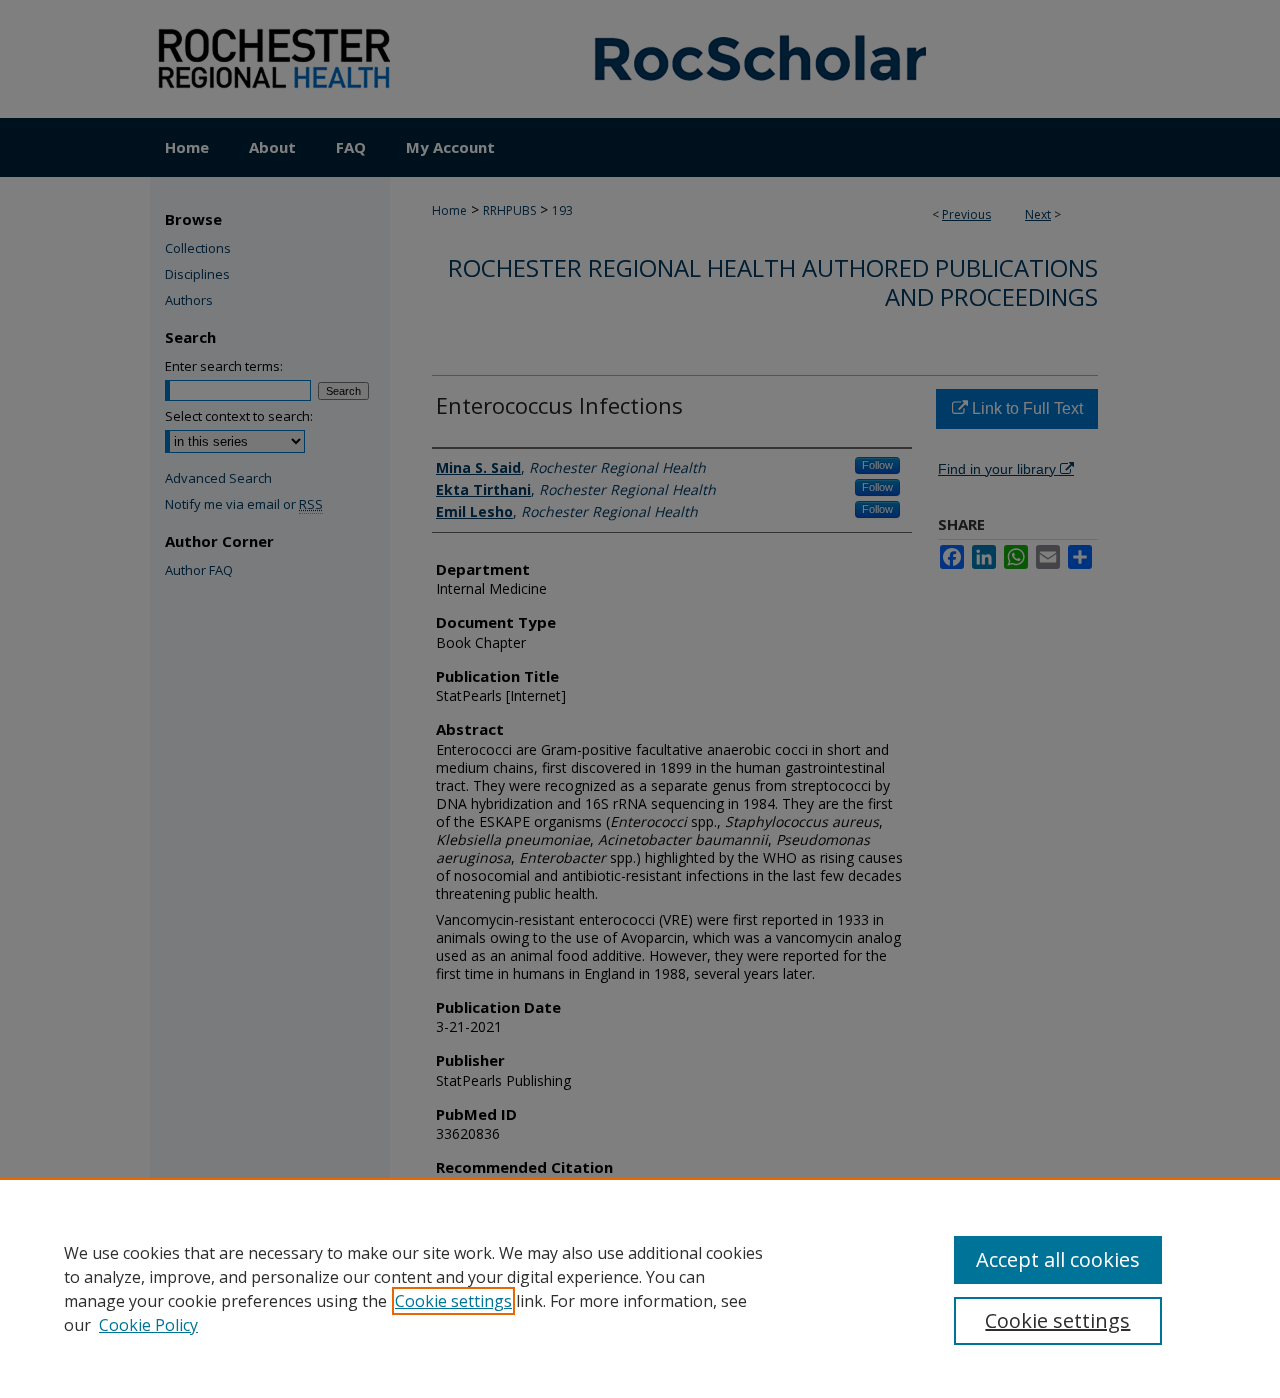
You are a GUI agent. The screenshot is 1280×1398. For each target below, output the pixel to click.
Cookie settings (453, 1301)
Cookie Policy (148, 1325)
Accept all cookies (1058, 1259)
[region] (640, 1288)
